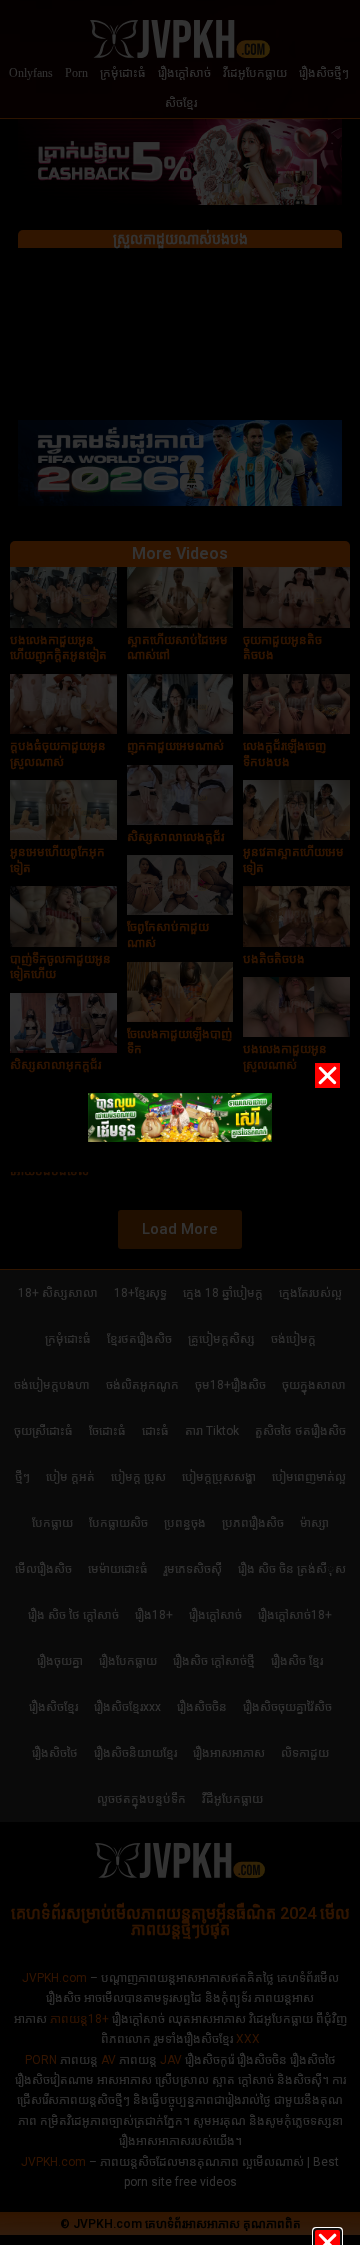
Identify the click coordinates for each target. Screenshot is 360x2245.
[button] (327, 1075)
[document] (180, 1122)
